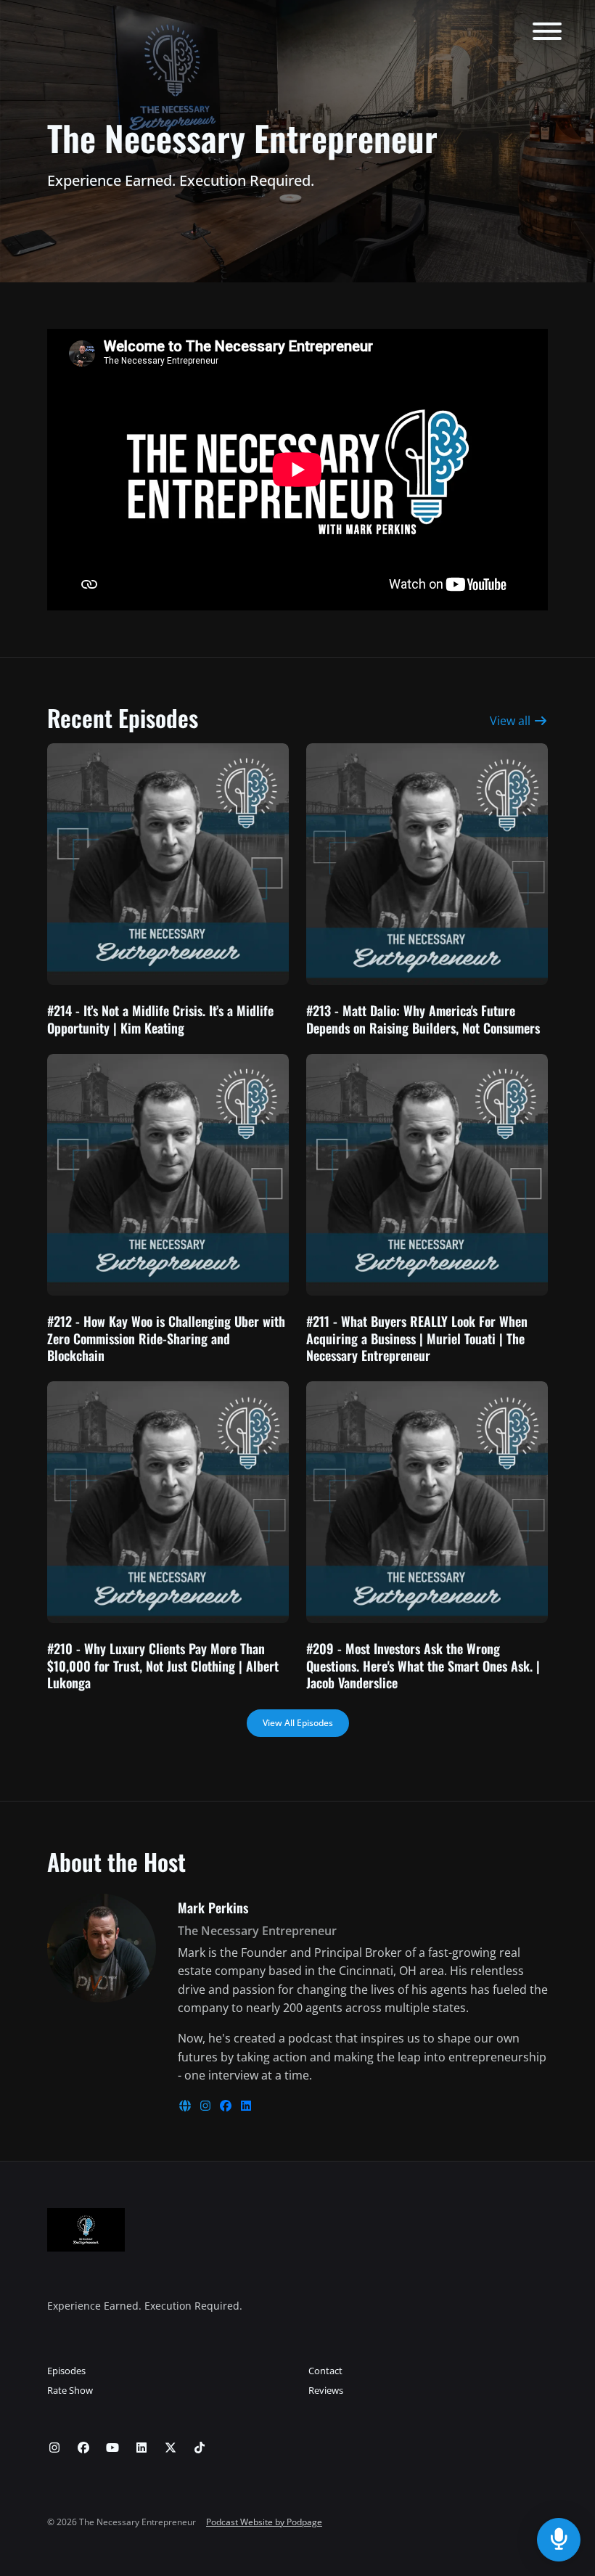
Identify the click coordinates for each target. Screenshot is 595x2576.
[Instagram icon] (54, 2448)
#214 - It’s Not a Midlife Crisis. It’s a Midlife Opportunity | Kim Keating (160, 1019)
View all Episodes (298, 1723)
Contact (325, 2371)
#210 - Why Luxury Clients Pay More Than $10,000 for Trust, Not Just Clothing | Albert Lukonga (163, 1665)
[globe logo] (186, 2106)
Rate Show (70, 2390)
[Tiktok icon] (200, 2448)
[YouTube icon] (112, 2448)
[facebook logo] (227, 2106)
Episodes (66, 2371)
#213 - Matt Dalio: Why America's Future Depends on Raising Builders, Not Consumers (423, 1019)
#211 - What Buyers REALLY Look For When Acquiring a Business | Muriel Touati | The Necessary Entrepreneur (417, 1338)
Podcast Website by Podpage (264, 2522)
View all (512, 721)
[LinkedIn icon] (141, 2448)
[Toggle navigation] (547, 33)
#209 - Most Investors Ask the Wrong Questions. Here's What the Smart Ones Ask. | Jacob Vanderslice (423, 1665)
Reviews (326, 2390)
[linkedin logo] (246, 2106)
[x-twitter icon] (171, 2448)
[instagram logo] (207, 2106)
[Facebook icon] (83, 2448)
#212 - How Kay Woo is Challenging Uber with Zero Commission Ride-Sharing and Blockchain (166, 1338)
